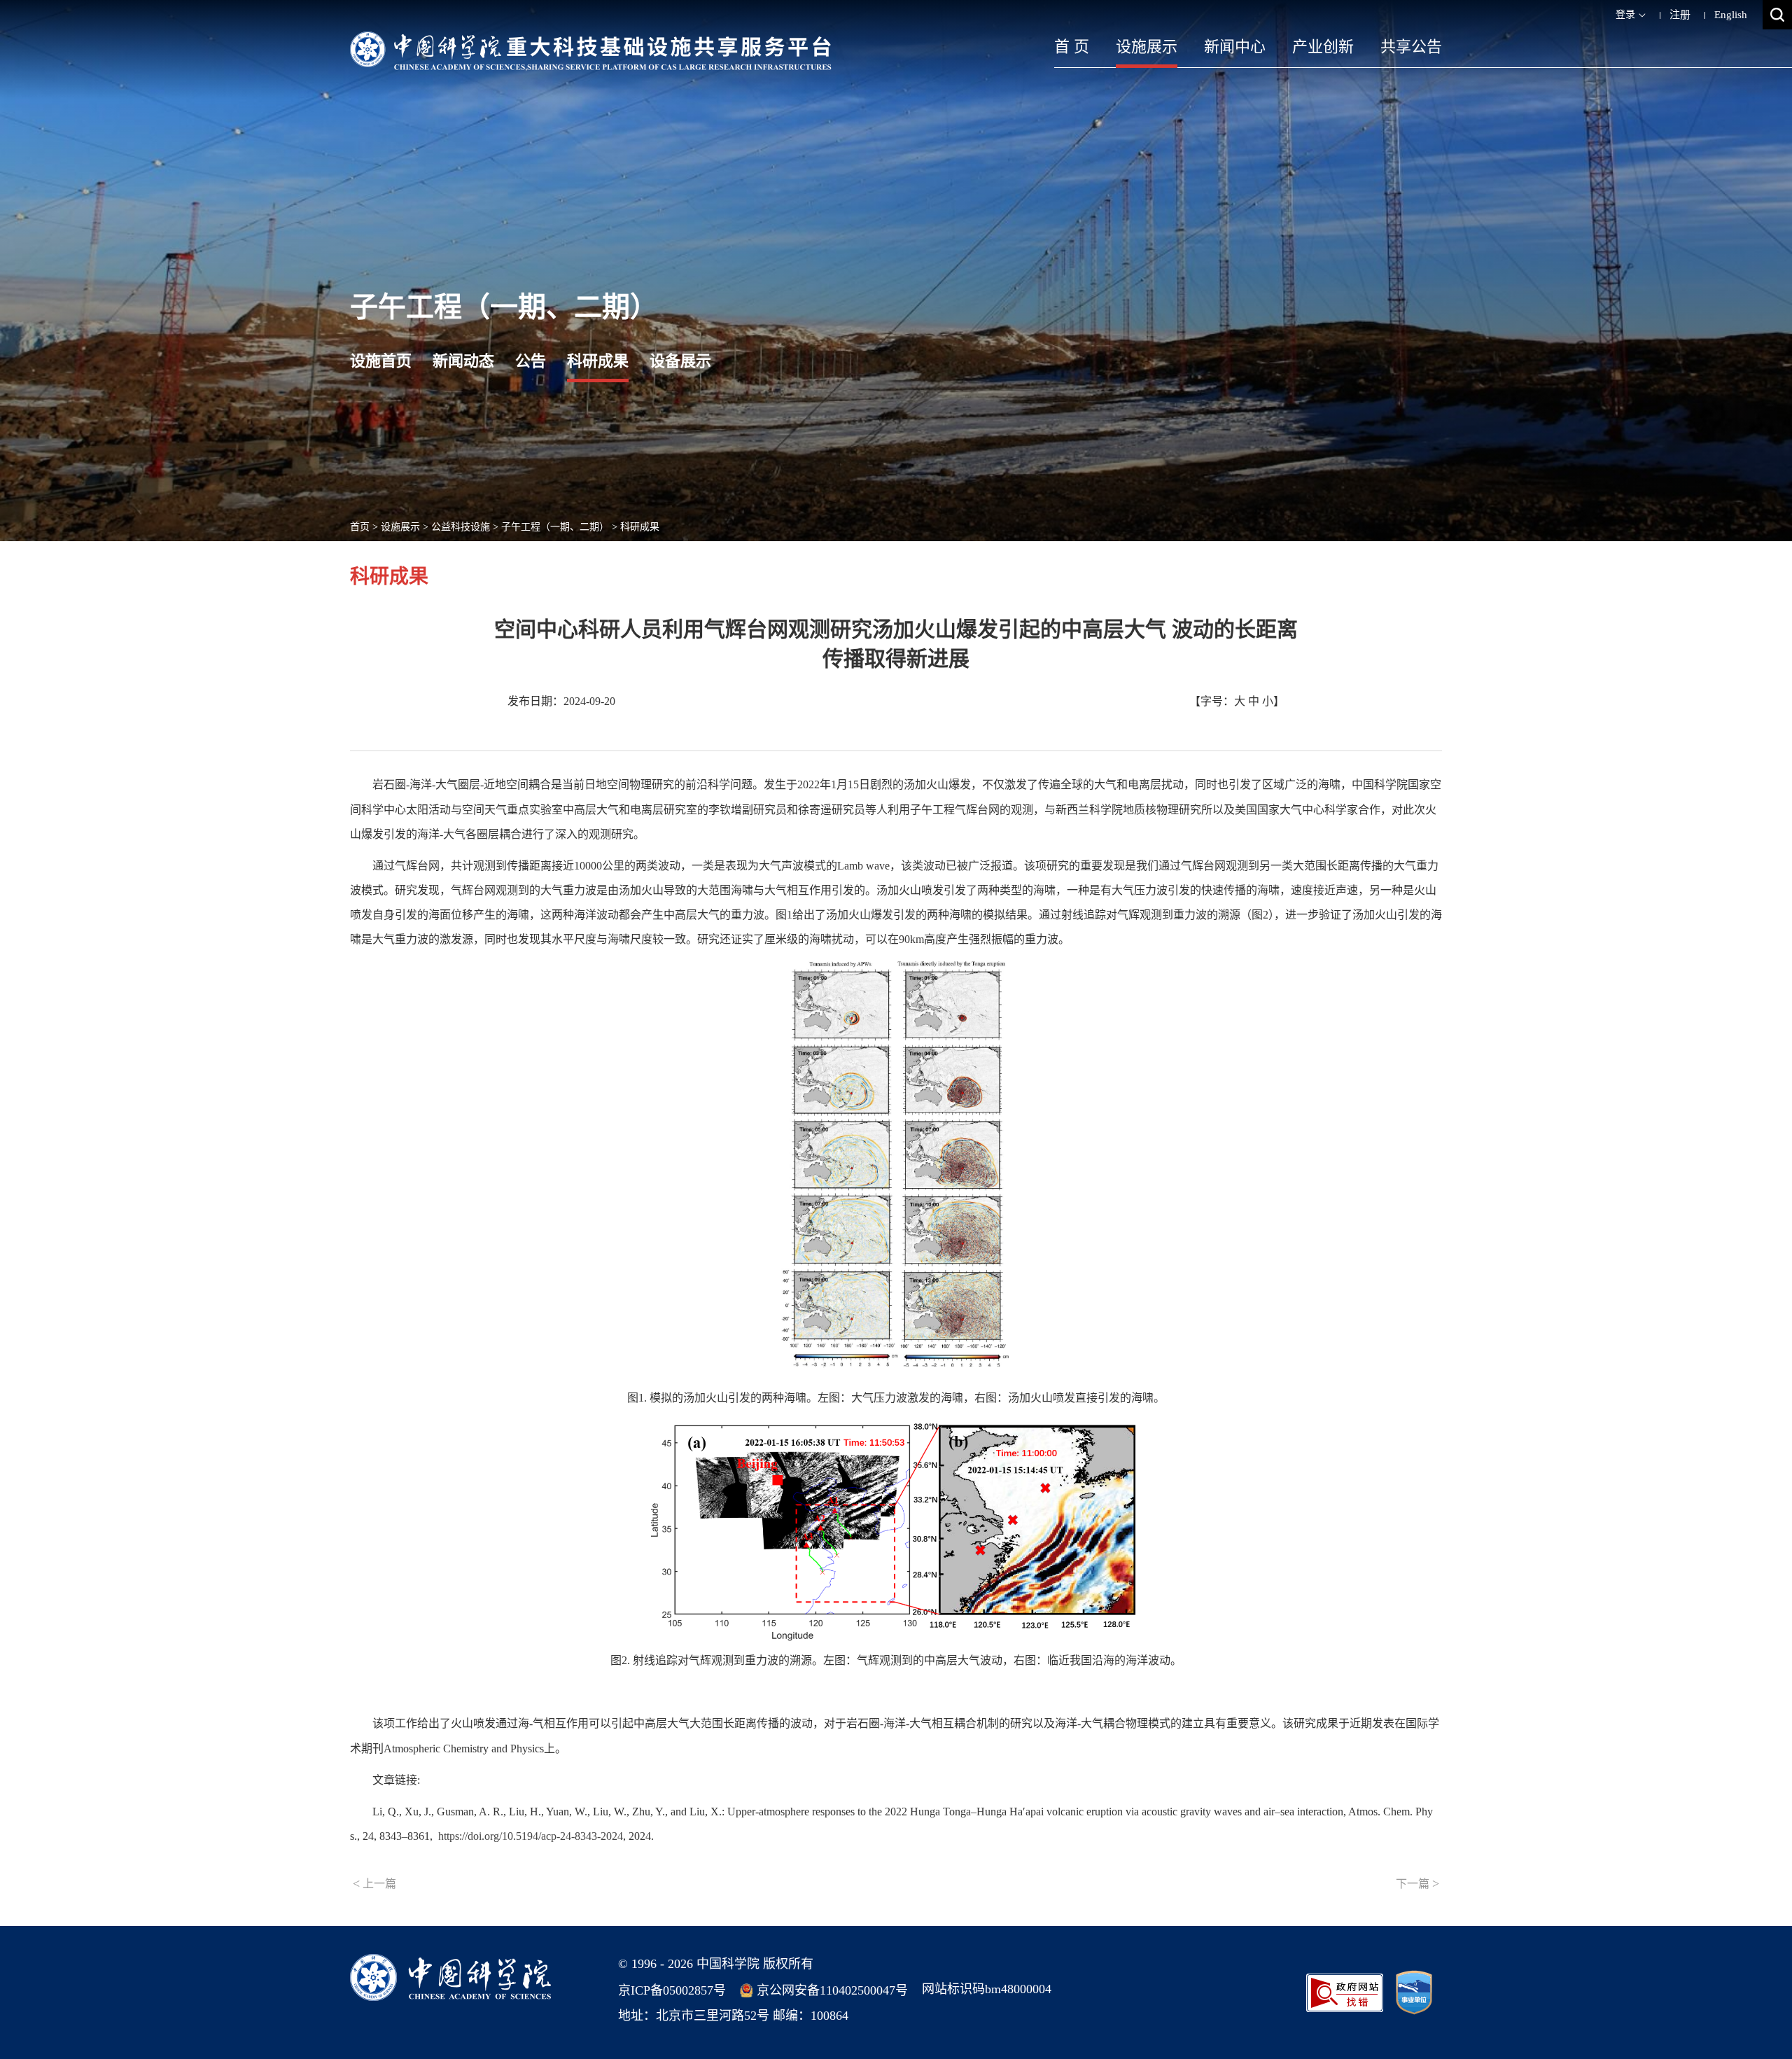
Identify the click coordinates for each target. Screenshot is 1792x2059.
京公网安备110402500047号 (832, 1990)
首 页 (1072, 47)
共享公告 (1411, 47)
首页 (360, 527)
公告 (531, 361)
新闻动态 (463, 361)
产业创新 (1323, 47)
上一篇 (374, 1883)
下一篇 (1417, 1883)
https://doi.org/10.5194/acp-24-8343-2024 (531, 1836)
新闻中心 (1235, 47)
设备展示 (680, 361)
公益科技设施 (461, 527)
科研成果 (598, 361)
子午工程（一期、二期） (555, 527)
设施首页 (381, 361)
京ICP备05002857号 (672, 1990)
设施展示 (1147, 47)
